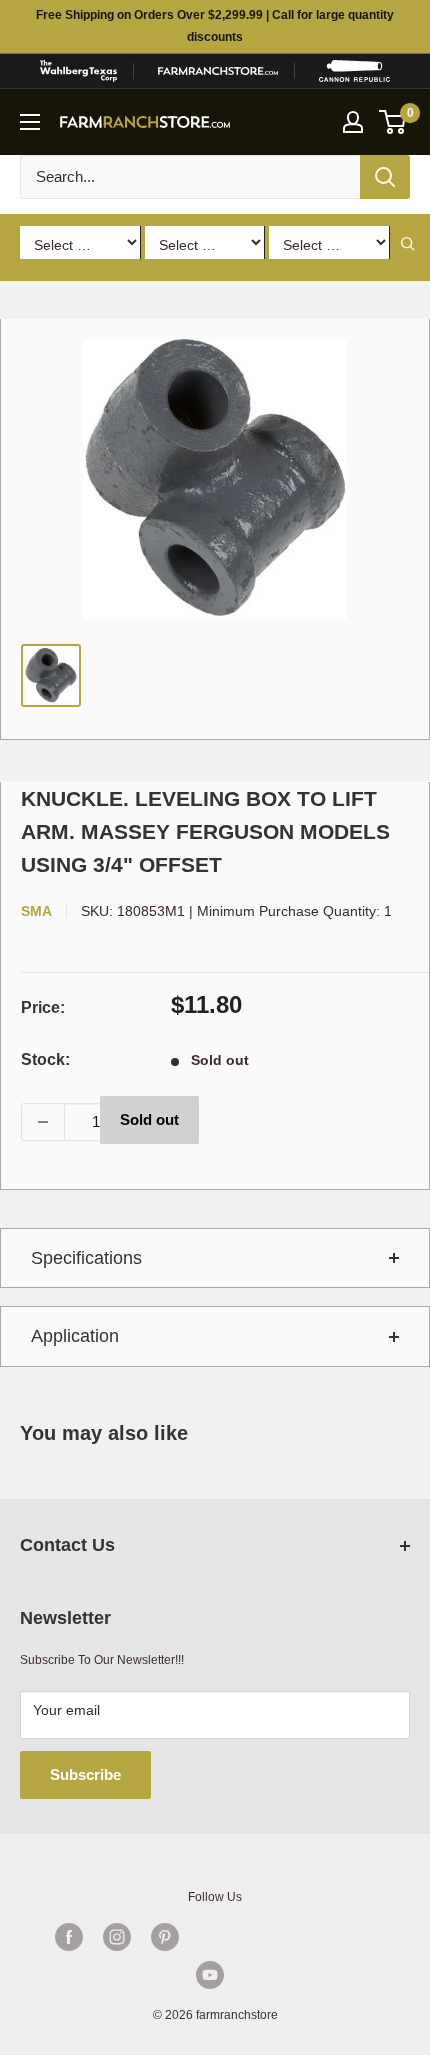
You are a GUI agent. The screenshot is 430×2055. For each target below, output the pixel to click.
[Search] (385, 177)
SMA (36, 911)
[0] (393, 122)
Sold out (149, 1119)
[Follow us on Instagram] (117, 1937)
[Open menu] (30, 122)
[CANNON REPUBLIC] (354, 71)
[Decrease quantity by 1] (43, 1122)
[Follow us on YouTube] (210, 1975)
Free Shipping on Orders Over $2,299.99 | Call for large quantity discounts (215, 26)
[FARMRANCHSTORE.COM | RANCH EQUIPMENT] (218, 71)
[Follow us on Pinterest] (165, 1937)
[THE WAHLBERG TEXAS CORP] (78, 71)
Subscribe (85, 1774)
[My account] (353, 122)
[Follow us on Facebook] (69, 1937)
